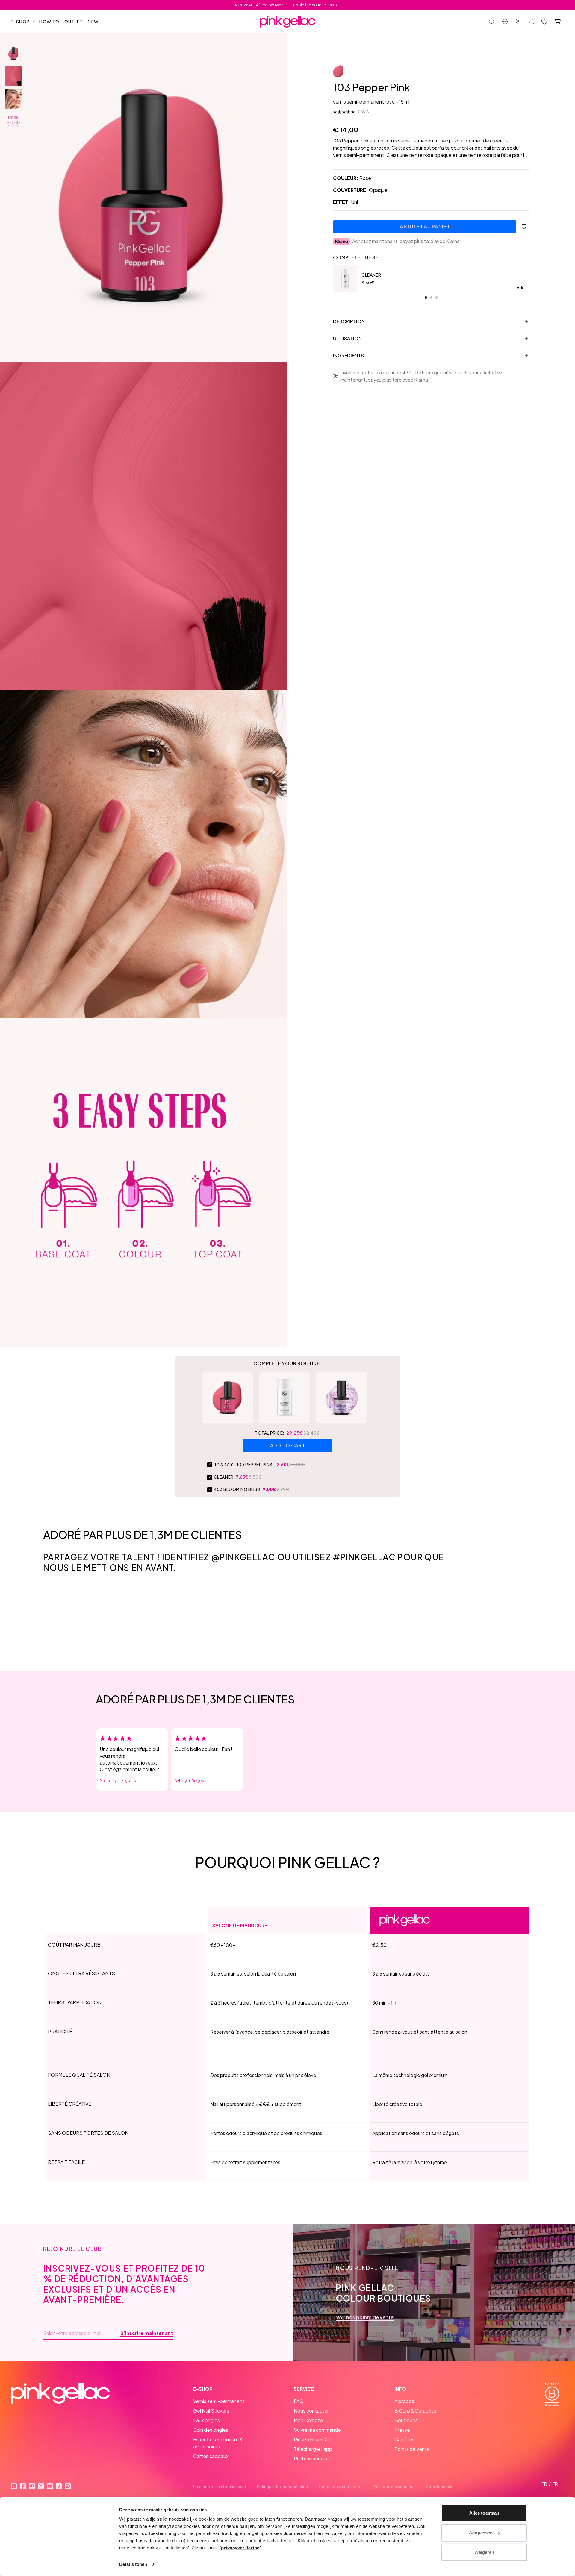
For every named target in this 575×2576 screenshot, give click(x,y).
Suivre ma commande (317, 2430)
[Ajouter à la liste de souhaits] (524, 227)
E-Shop (20, 22)
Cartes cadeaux (211, 2456)
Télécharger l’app (313, 2449)
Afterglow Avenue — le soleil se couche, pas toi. (288, 5)
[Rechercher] (492, 22)
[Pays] (505, 22)
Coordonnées (439, 2487)
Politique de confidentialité (282, 2487)
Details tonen (133, 2564)
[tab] (426, 298)
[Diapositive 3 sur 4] (13, 99)
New (93, 22)
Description (349, 321)
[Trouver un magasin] (518, 22)
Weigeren (484, 2552)
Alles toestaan (484, 2513)
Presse (402, 2430)
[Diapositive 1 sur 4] (13, 54)
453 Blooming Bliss (237, 1489)
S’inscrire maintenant (147, 2333)
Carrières (404, 2439)
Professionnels (310, 2459)
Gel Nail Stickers (211, 2411)
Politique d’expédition (394, 2487)
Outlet (74, 22)
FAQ (299, 2401)
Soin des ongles (211, 2430)
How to (49, 22)
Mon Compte (308, 2420)
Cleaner (371, 275)
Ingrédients (348, 355)
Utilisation (347, 338)
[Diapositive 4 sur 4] (13, 122)
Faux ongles (206, 2420)
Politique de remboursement (220, 2487)
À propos (404, 2401)
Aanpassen (481, 2532)
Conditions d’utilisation (341, 2487)
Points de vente (412, 2449)
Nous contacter (311, 2411)
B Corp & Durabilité (415, 2411)
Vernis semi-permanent (219, 2401)
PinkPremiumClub (313, 2439)
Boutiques (406, 2420)
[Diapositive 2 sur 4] (13, 76)
